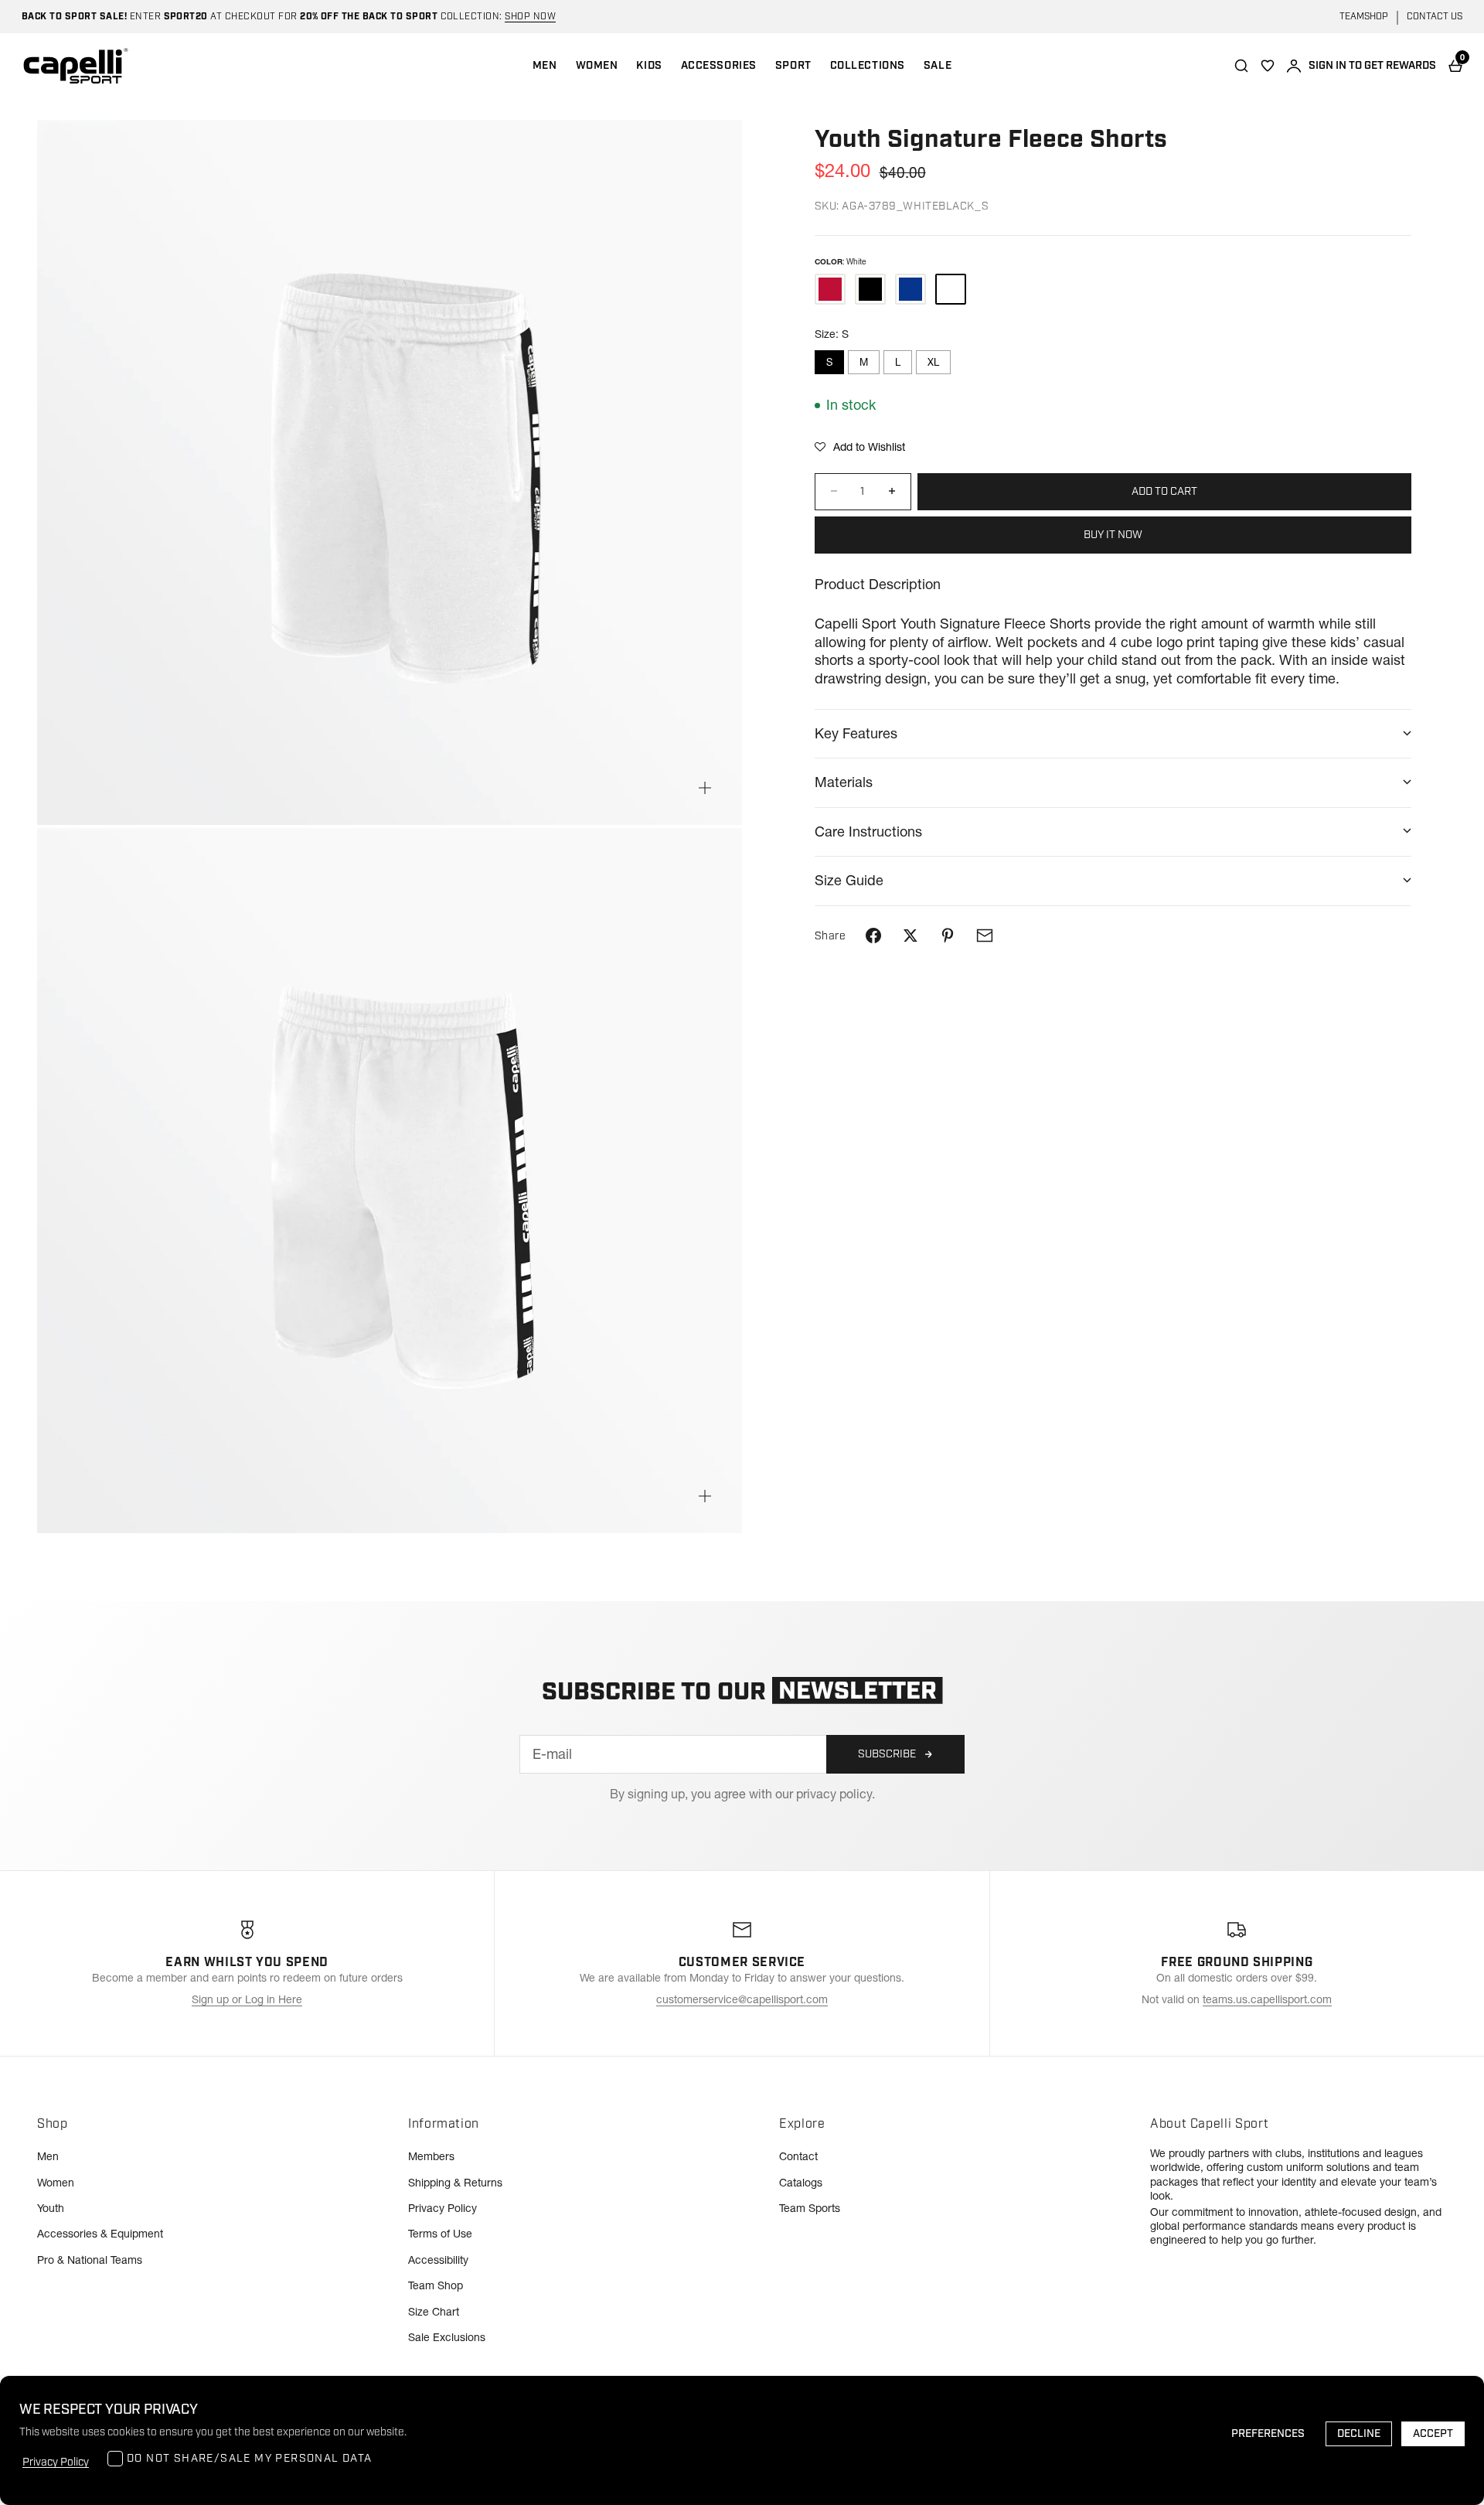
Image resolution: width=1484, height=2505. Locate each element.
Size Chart (434, 2312)
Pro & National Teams (90, 2260)
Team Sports (810, 2208)
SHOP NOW (530, 17)
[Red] (830, 289)
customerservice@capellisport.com (742, 1999)
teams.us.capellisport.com (1267, 1999)
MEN (545, 66)
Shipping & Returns (455, 2183)
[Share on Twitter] (910, 936)
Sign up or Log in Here (247, 1999)
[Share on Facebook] (873, 936)
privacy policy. (836, 1794)
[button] (860, 447)
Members (431, 2156)
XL (933, 362)
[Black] (870, 289)
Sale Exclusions (447, 2337)
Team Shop (436, 2285)
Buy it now (1113, 534)
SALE (938, 66)
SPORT (793, 66)
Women (56, 2183)
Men (48, 2156)
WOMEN (597, 66)
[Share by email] (985, 936)
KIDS (649, 66)
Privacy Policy (442, 2208)
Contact (798, 2156)
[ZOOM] (705, 788)
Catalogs (801, 2183)
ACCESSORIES (719, 66)
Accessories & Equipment (100, 2234)
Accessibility (438, 2260)
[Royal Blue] (910, 289)
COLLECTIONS (868, 66)
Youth (51, 2208)
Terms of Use (440, 2234)
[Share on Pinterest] (948, 936)
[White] (951, 289)
